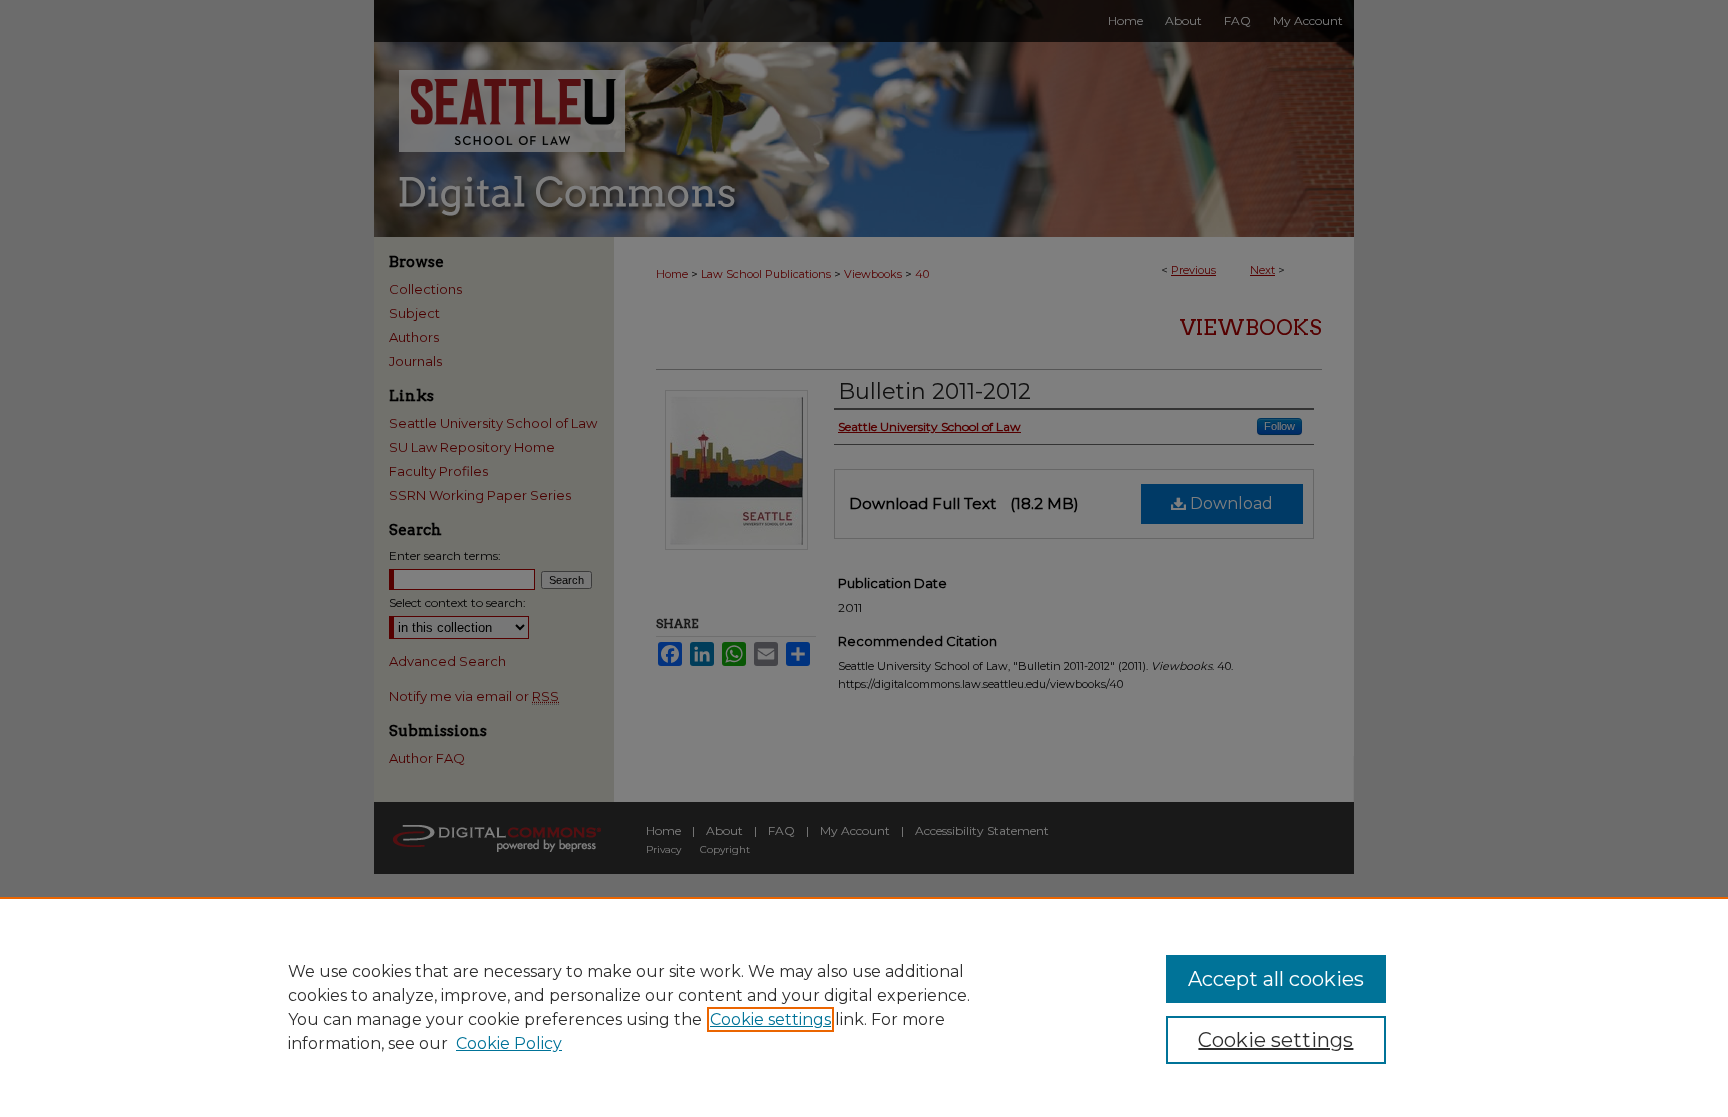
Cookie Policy (509, 1043)
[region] (864, 1007)
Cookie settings (770, 1019)
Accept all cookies (1276, 979)
